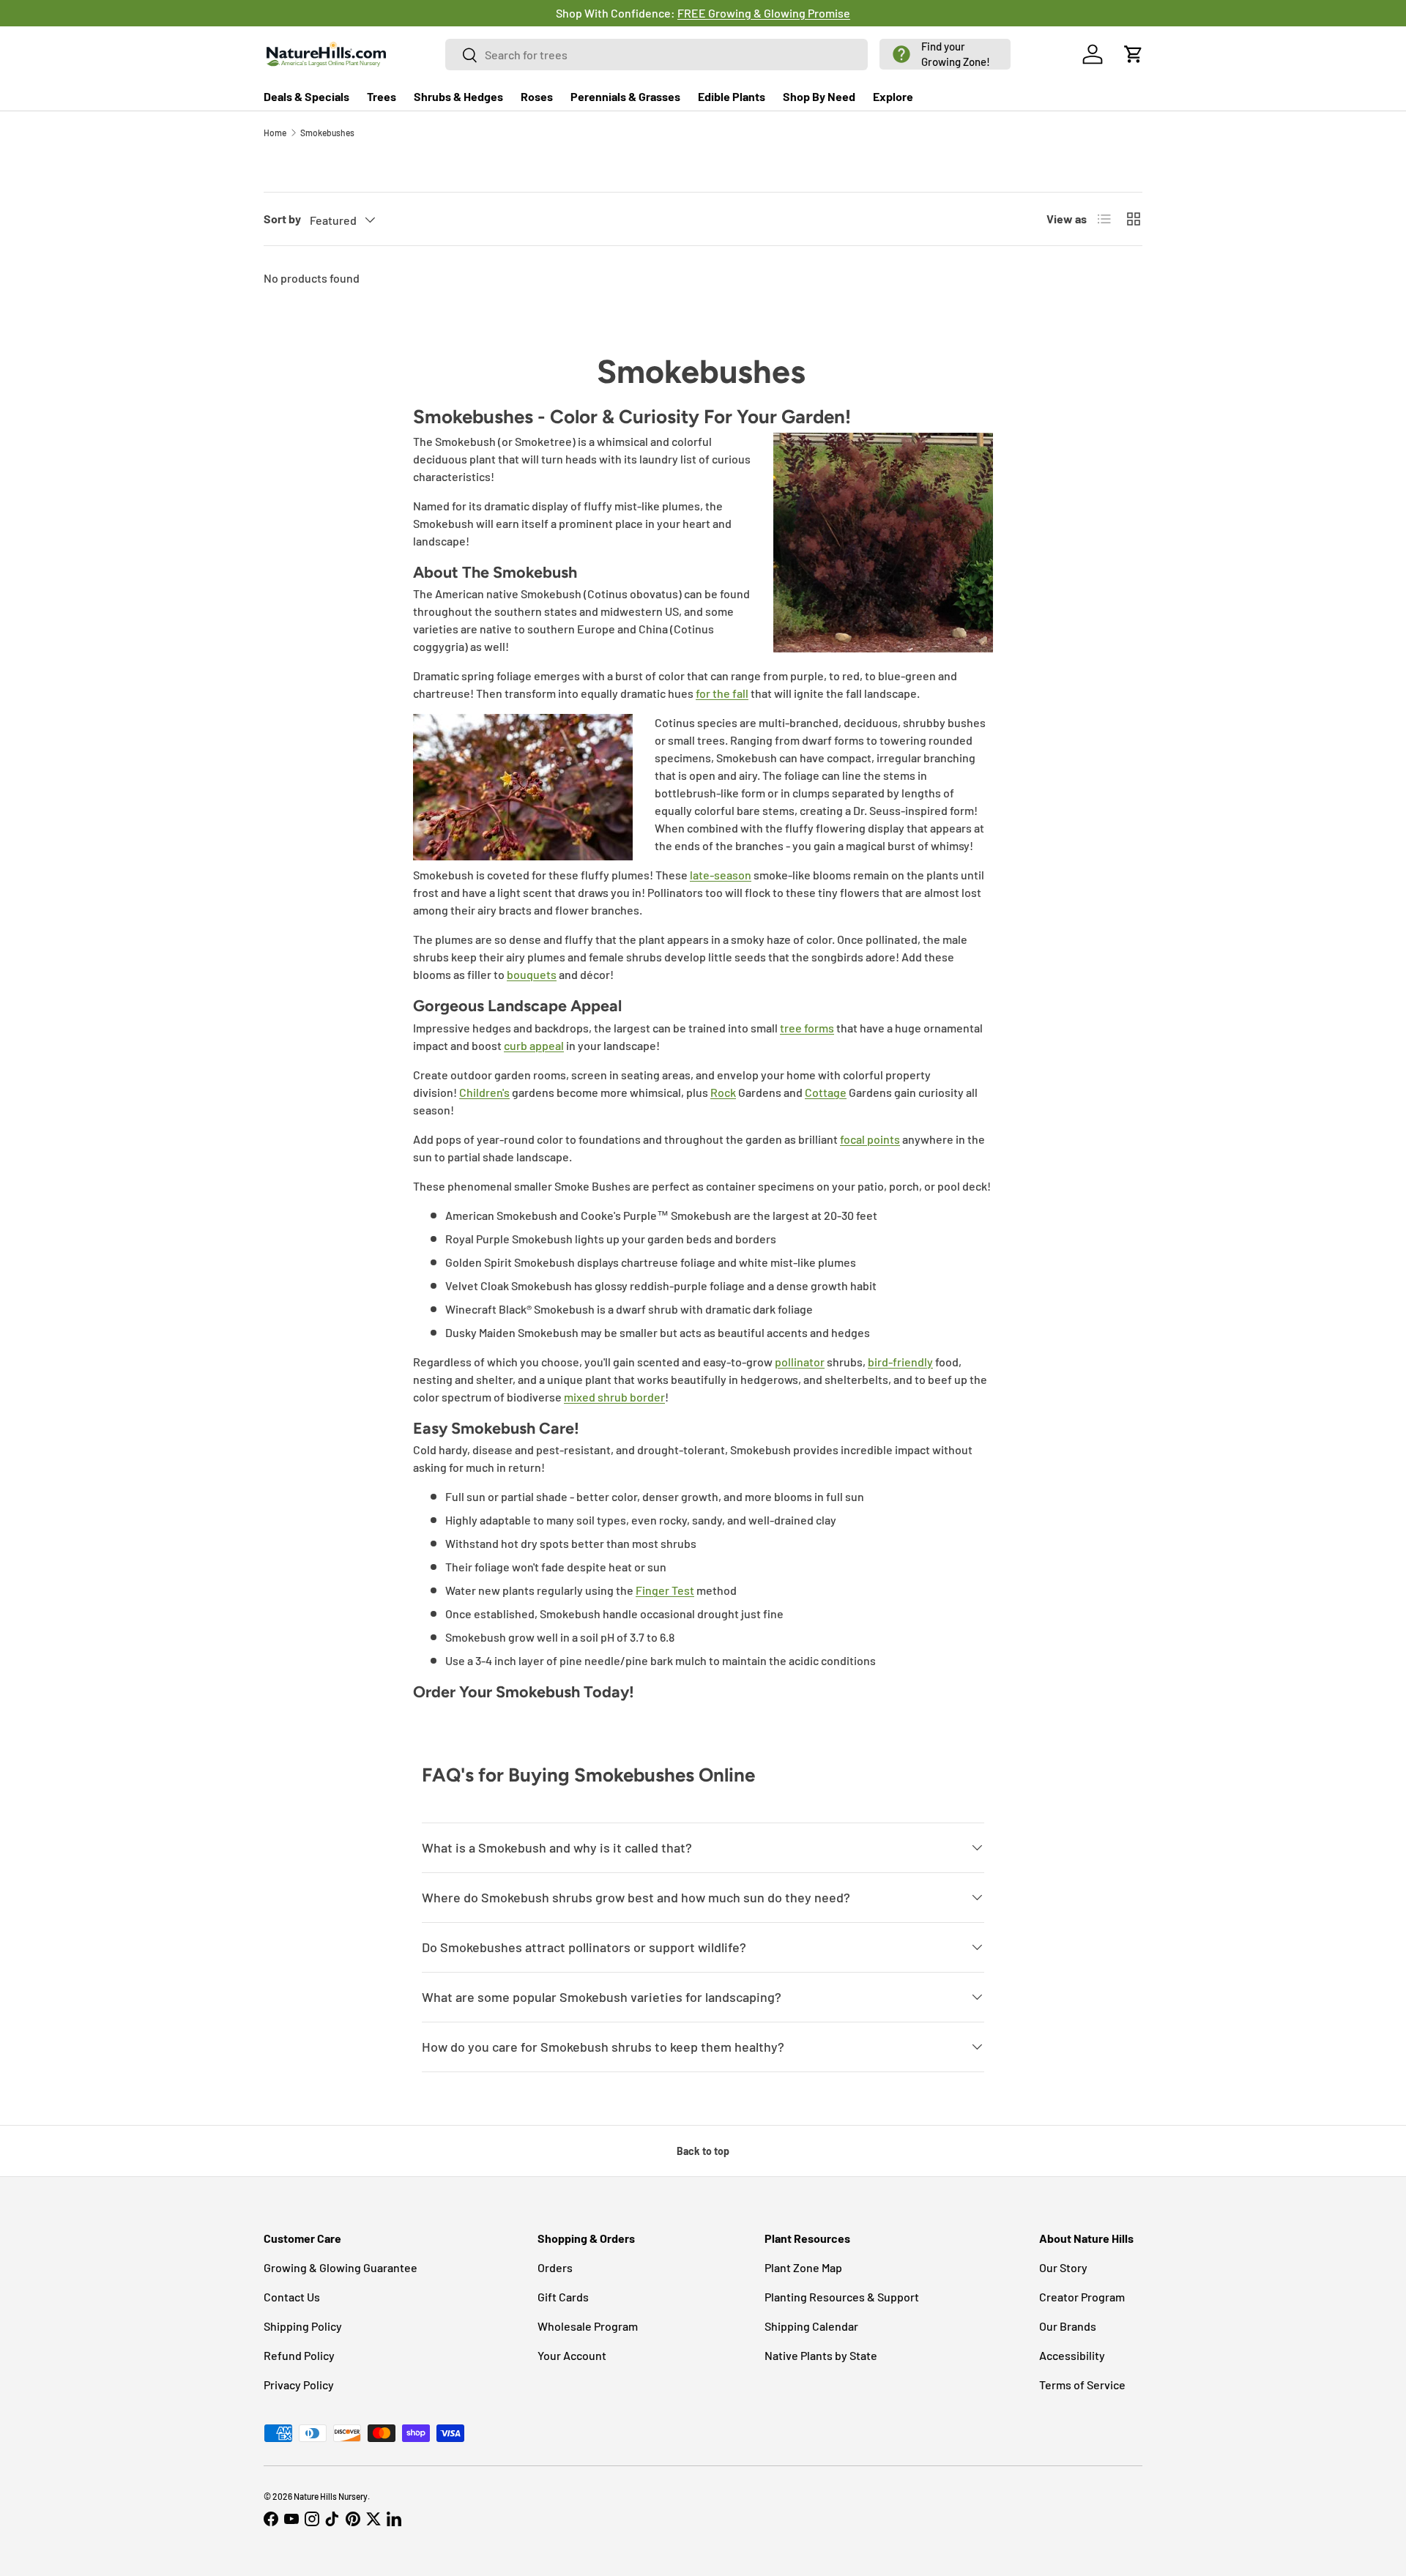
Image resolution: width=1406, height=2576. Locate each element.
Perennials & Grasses (625, 96)
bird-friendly (900, 1362)
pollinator (800, 1362)
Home (275, 133)
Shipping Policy (303, 2326)
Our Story (1063, 2267)
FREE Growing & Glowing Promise (745, 13)
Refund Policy (299, 2355)
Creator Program (1082, 2297)
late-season (721, 875)
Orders (555, 2267)
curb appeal (534, 1045)
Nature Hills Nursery (331, 2496)
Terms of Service (1082, 2385)
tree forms (807, 1028)
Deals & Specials (306, 96)
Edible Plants (732, 96)
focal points (870, 1139)
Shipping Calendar (811, 2326)
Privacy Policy (299, 2385)
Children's (484, 1092)
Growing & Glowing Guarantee (341, 2267)
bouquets (532, 974)
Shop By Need (819, 96)
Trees (382, 96)
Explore (893, 96)
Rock (723, 1092)
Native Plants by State (821, 2355)
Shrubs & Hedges (458, 96)
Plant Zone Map (803, 2267)
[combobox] (657, 55)
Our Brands (1068, 2326)
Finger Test (665, 1590)
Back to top (703, 2151)
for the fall (722, 693)
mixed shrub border (614, 1397)
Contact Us (292, 2297)
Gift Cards (563, 2297)
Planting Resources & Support (842, 2297)
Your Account (572, 2355)
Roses (537, 96)
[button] (945, 54)
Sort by (282, 219)
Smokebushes (327, 133)
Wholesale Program (588, 2326)
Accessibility (1072, 2355)
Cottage (826, 1092)
